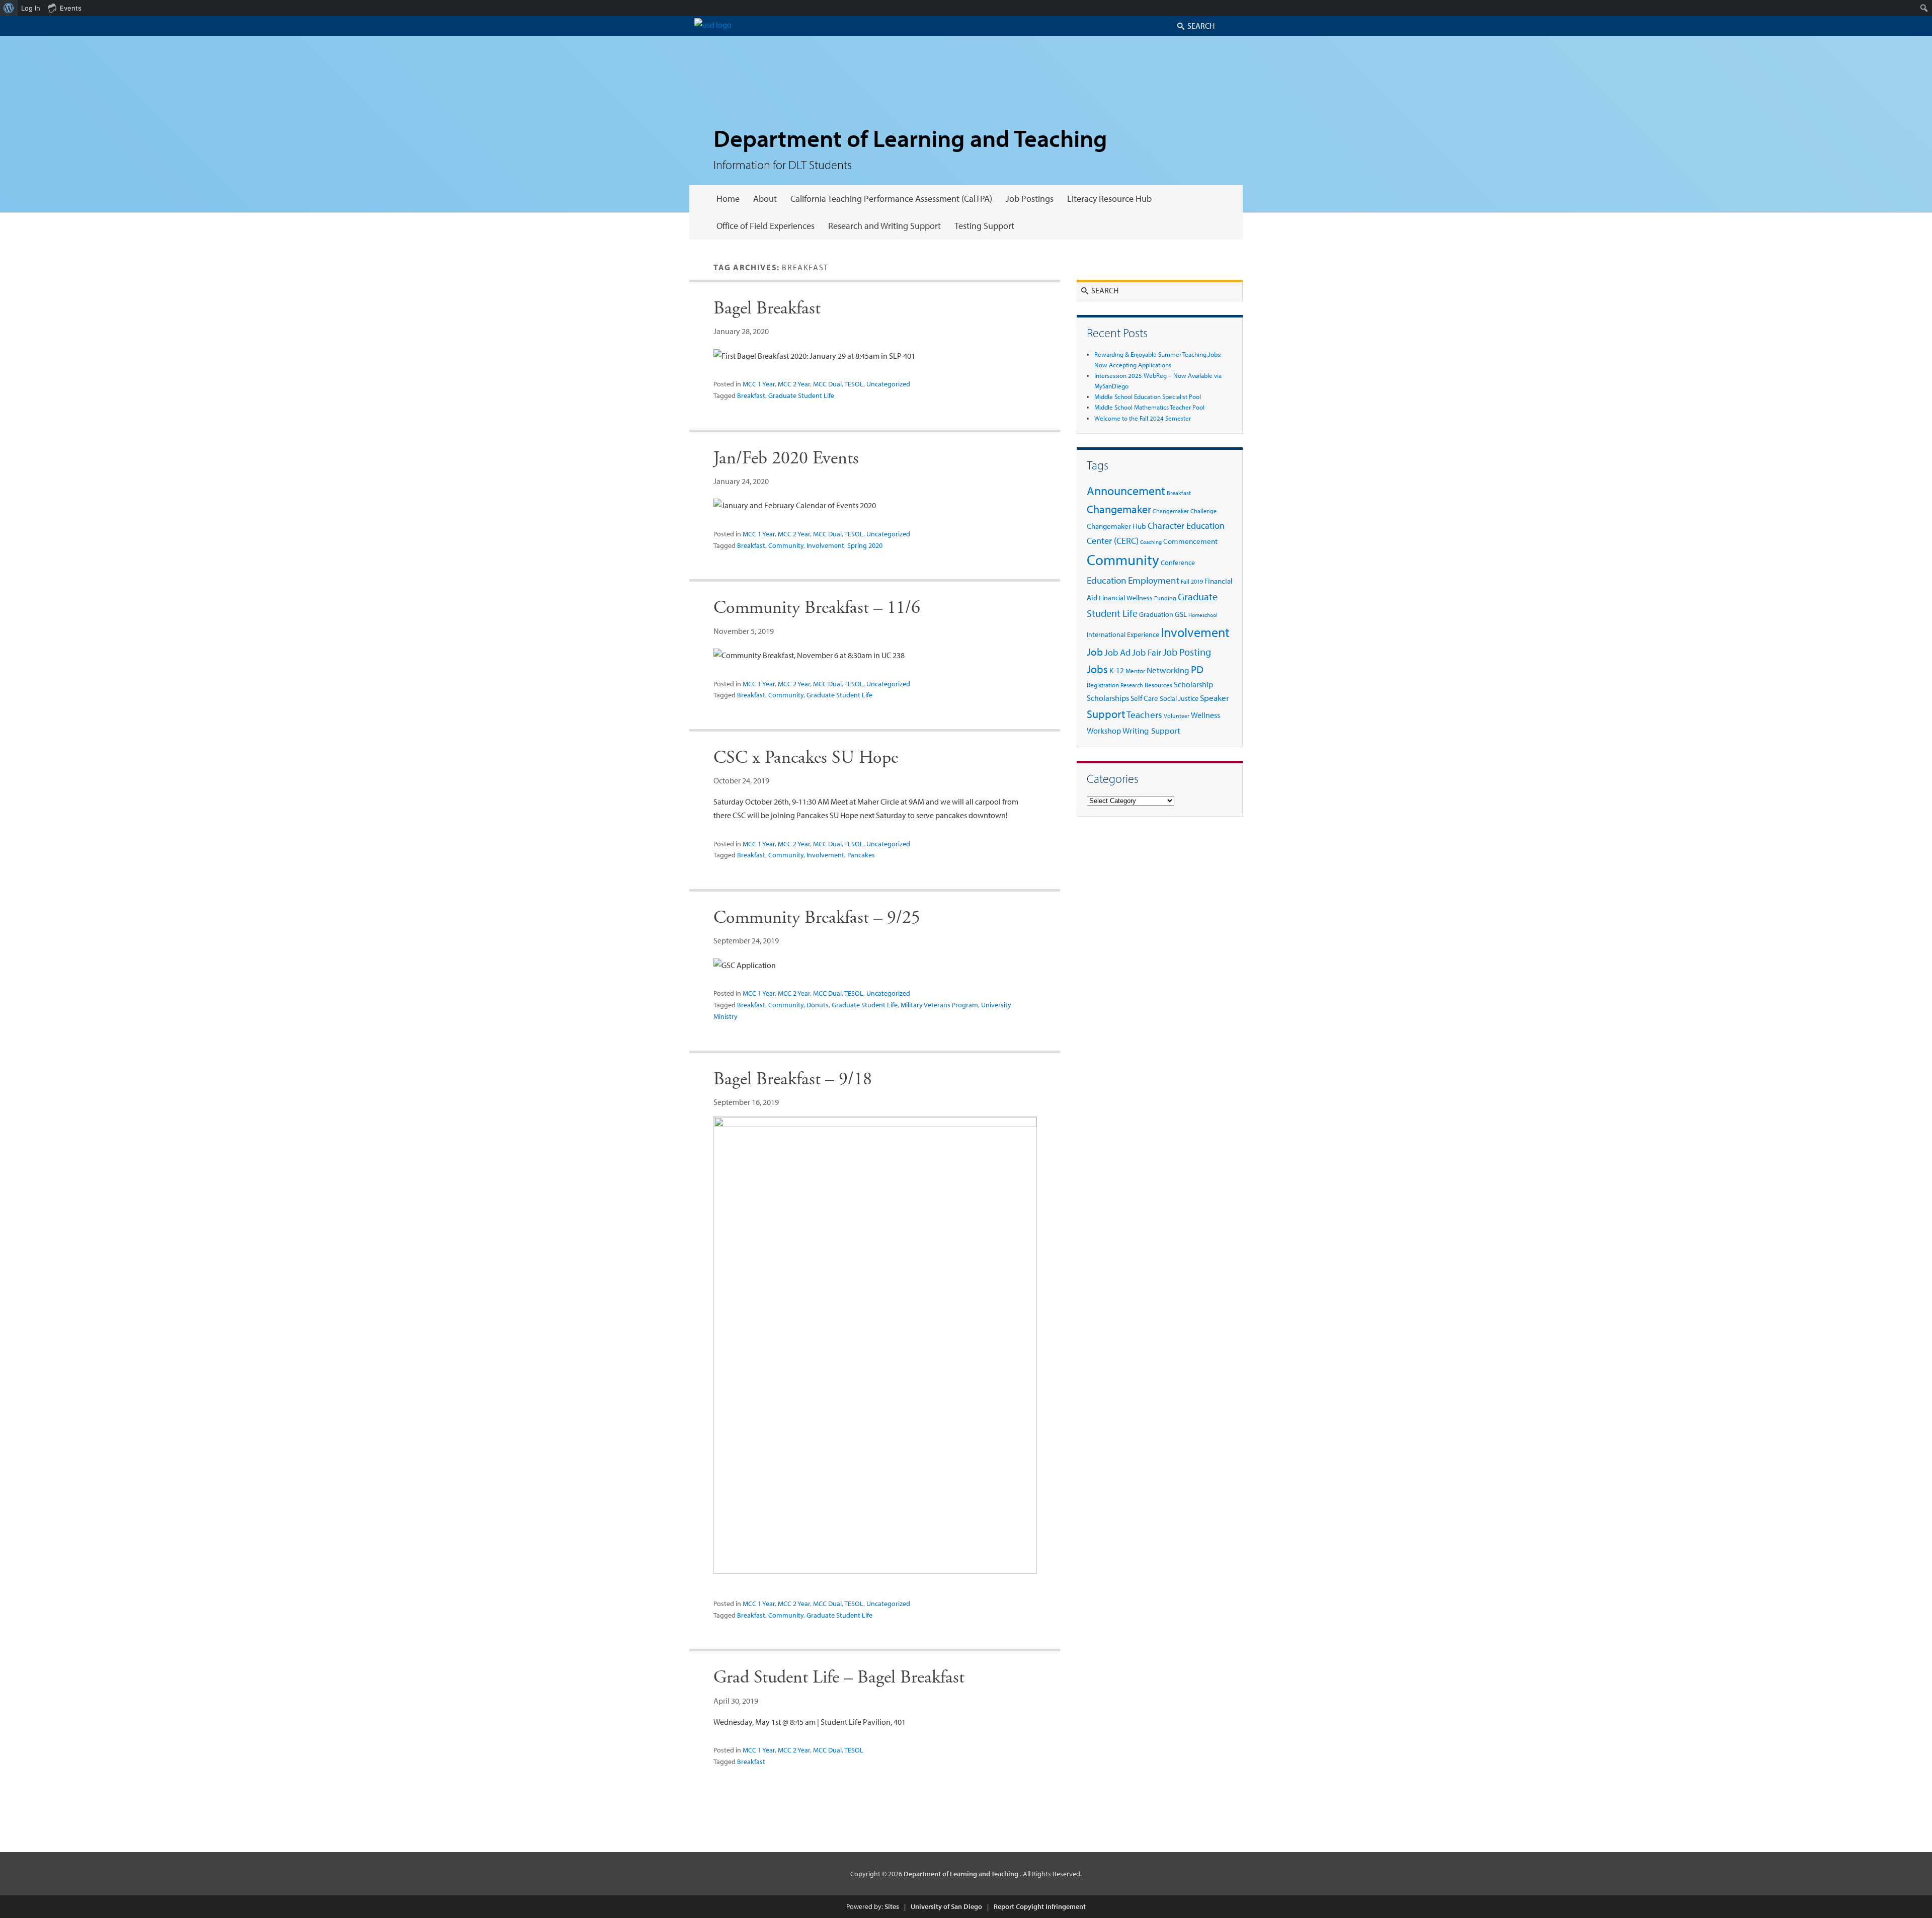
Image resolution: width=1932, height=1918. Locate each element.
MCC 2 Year (794, 384)
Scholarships (1108, 698)
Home (728, 198)
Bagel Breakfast (767, 308)
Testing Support (984, 226)
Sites (892, 1906)
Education (1107, 580)
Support (1106, 714)
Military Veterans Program (939, 1005)
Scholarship (1193, 684)
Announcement (1126, 491)
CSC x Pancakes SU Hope (806, 758)
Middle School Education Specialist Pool (1148, 396)
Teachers (1144, 714)
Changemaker (1119, 509)
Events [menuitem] (71, 8)
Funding (1165, 598)
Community (786, 545)
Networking (1168, 670)
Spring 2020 (865, 545)
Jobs (1097, 669)
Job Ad (1117, 652)
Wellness (1205, 715)
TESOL (854, 384)
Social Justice (1179, 698)
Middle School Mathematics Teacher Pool (1149, 407)
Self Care (1144, 698)
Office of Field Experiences (766, 226)
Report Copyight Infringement (1040, 1906)
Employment (1154, 580)
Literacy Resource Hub (1109, 198)
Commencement (1190, 541)
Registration (1103, 685)
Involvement (825, 545)
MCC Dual (827, 384)
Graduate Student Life (801, 395)
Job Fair (1147, 652)
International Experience (1123, 634)
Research (1132, 685)
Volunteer (1177, 716)
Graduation (1156, 614)
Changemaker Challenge (1185, 511)
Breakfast (751, 395)
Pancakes (861, 855)
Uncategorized (888, 384)
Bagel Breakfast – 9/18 (793, 1079)
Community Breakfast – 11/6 (817, 608)
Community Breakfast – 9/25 (817, 918)
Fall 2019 (1192, 581)
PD (1197, 669)
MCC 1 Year (759, 384)
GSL (1181, 614)
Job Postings (1030, 198)
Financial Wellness (1126, 597)
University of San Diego (946, 1906)
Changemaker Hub (1116, 526)
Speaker (1215, 698)
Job (1095, 652)
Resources (1158, 685)
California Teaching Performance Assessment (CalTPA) (891, 198)
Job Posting (1187, 652)
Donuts (818, 1005)
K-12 (1117, 670)
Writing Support (1151, 730)
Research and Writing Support (884, 226)
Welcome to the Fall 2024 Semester (1143, 418)
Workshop (1104, 731)
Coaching (1151, 542)
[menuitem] (9, 8)
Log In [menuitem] (31, 8)
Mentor (1135, 671)
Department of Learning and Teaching (910, 138)
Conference (1178, 562)
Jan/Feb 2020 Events (786, 458)
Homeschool (1203, 615)
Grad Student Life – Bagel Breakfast (839, 1677)
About (765, 198)
